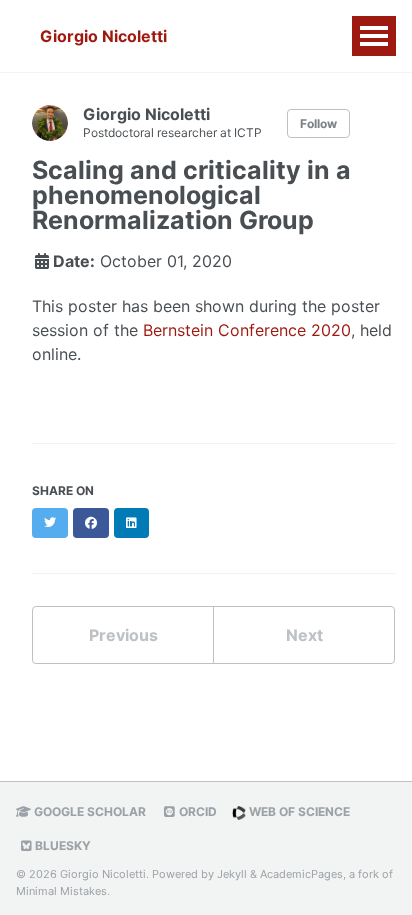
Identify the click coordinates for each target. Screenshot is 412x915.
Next (304, 635)
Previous (123, 635)
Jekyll (232, 874)
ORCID (196, 811)
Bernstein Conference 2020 (247, 330)
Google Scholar (88, 811)
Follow (318, 123)
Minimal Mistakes (61, 891)
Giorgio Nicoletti (103, 36)
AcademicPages (301, 874)
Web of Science (298, 811)
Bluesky (61, 845)
